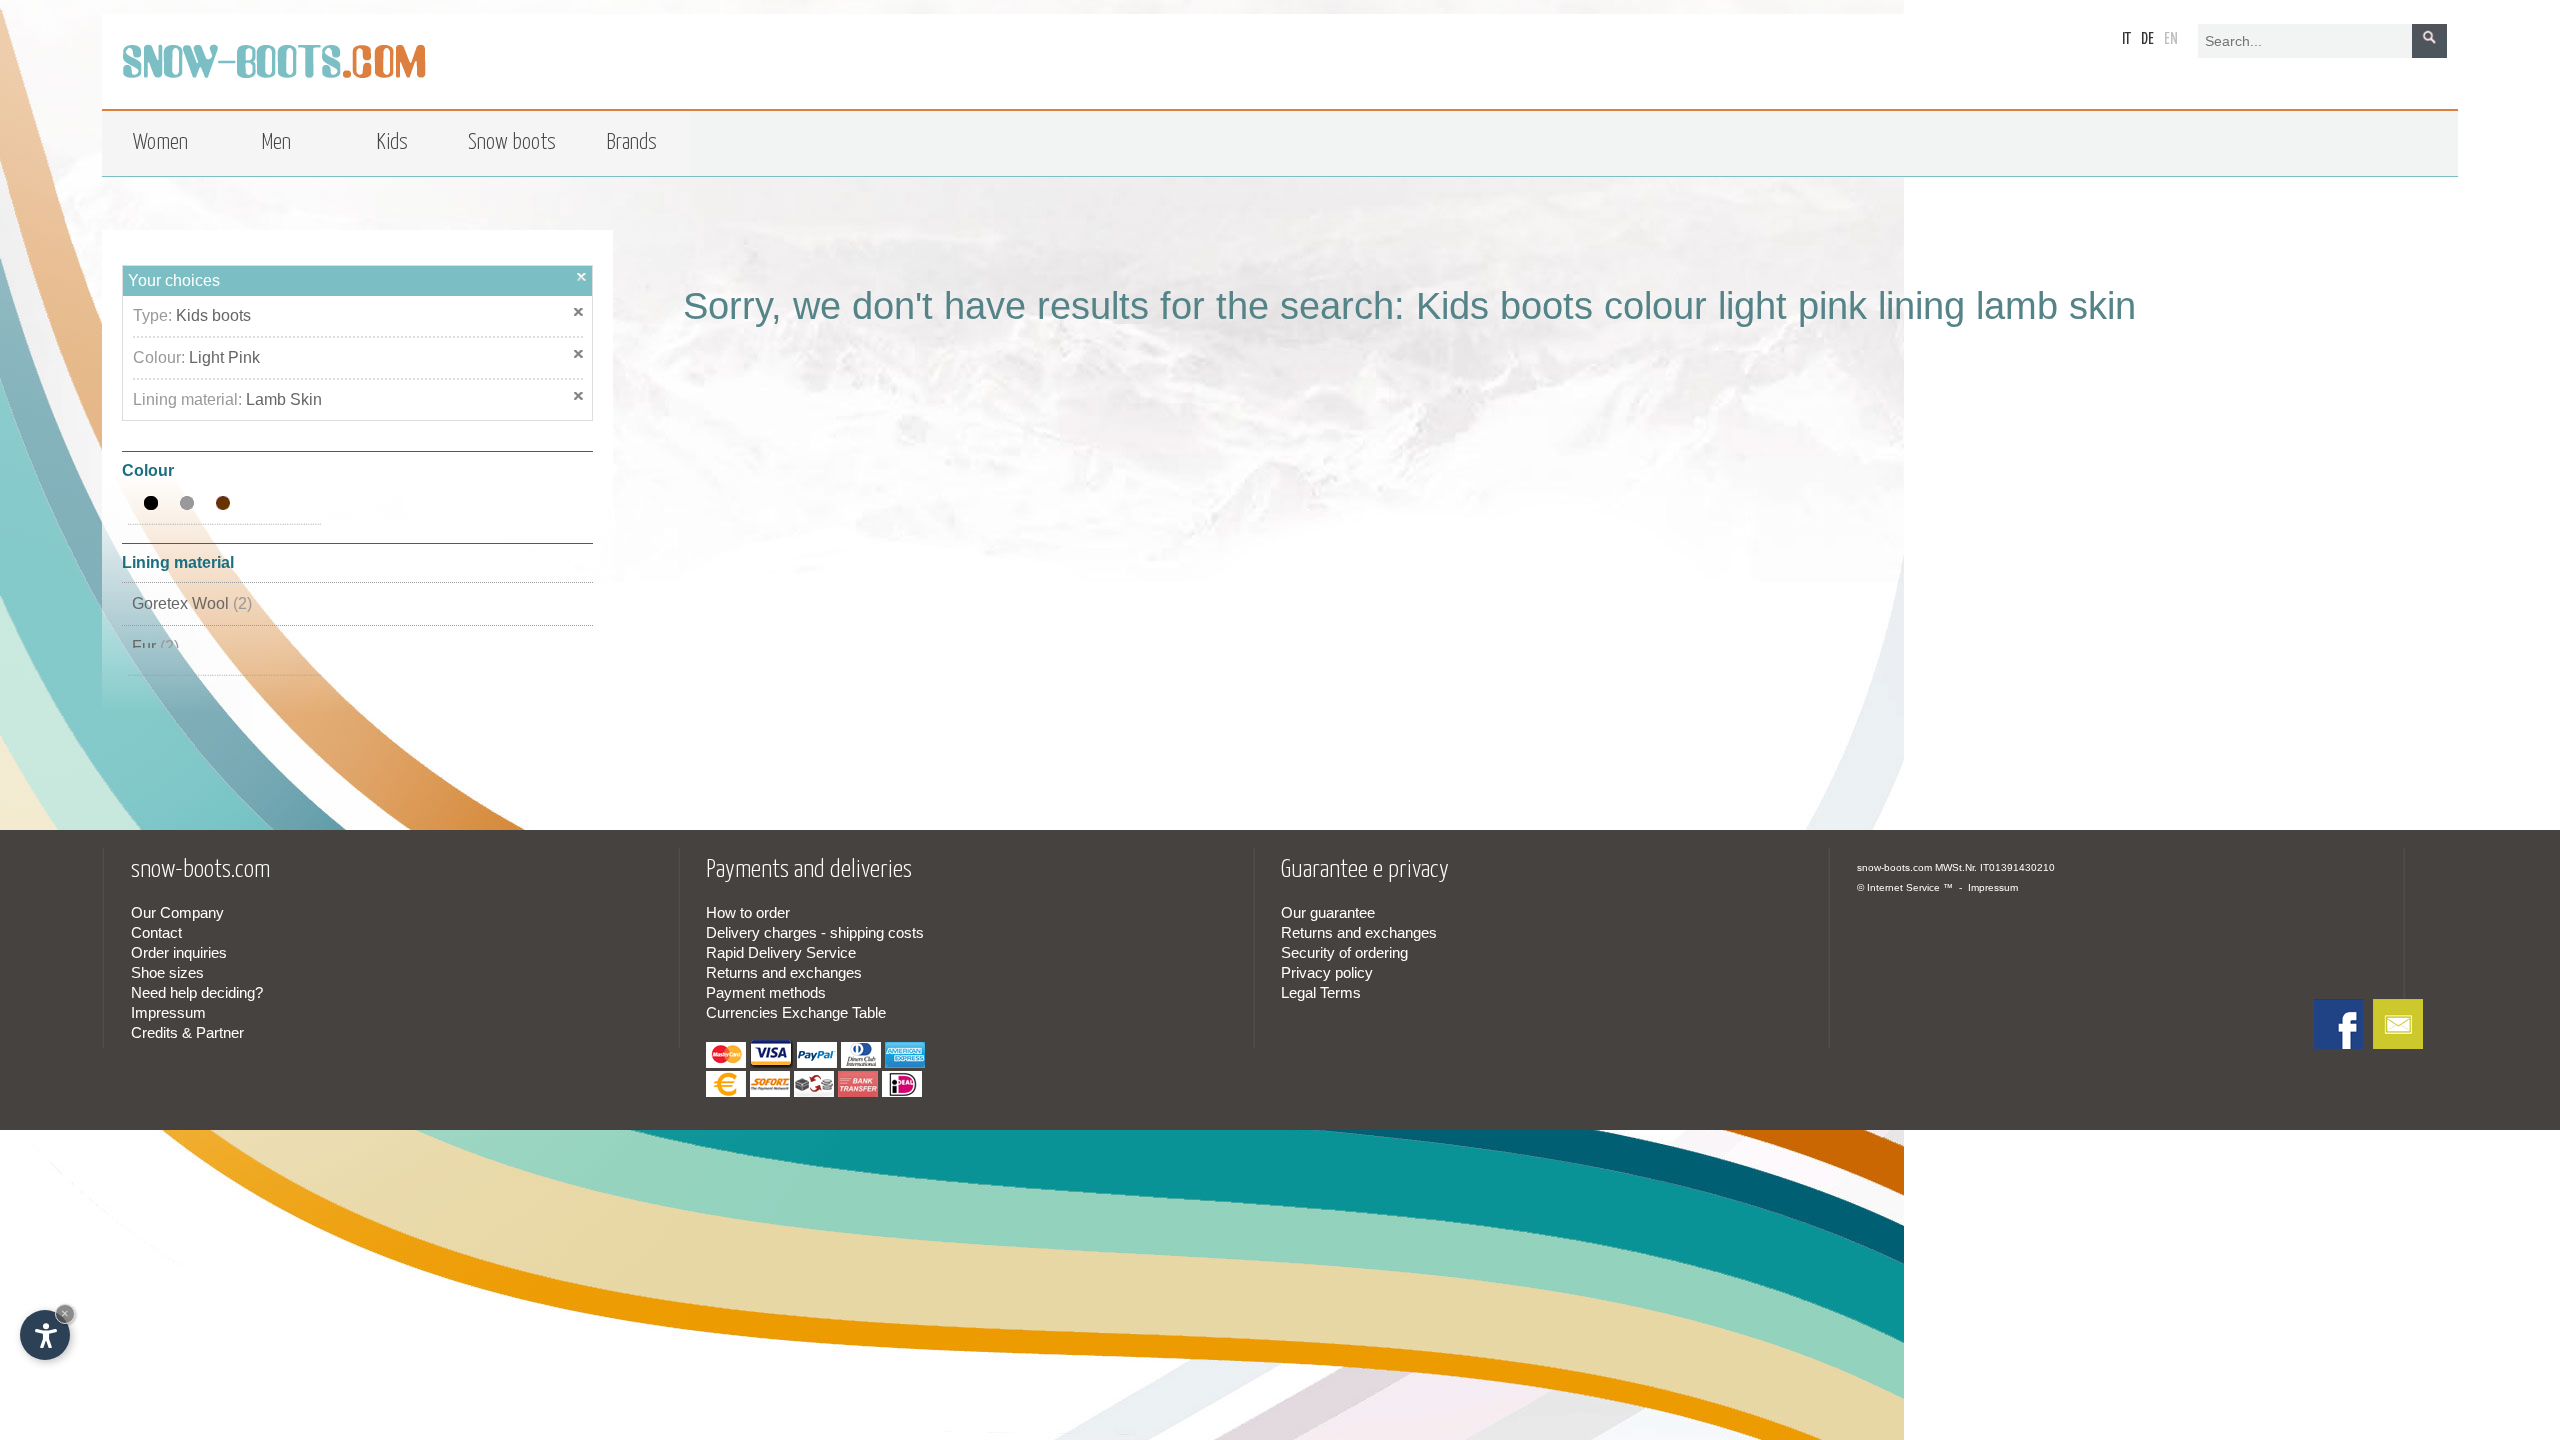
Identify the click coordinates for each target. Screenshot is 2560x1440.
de (2147, 39)
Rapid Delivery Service (781, 952)
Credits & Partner (187, 1032)
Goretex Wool (192, 603)
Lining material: (189, 399)
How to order (748, 912)
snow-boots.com (1894, 867)
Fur (155, 646)
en (2171, 39)
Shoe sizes (167, 972)
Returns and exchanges (784, 972)
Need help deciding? (197, 992)
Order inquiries (179, 952)
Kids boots (213, 315)
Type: (154, 315)
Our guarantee (1328, 912)
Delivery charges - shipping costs (815, 932)
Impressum (168, 1012)
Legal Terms (1321, 992)
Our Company (177, 912)
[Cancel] (582, 276)
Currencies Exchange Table (796, 1012)
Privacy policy (1327, 972)
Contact (156, 932)
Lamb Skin (284, 399)
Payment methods (766, 992)
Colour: (161, 357)
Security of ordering (1344, 952)
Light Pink (224, 357)
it (2126, 39)
